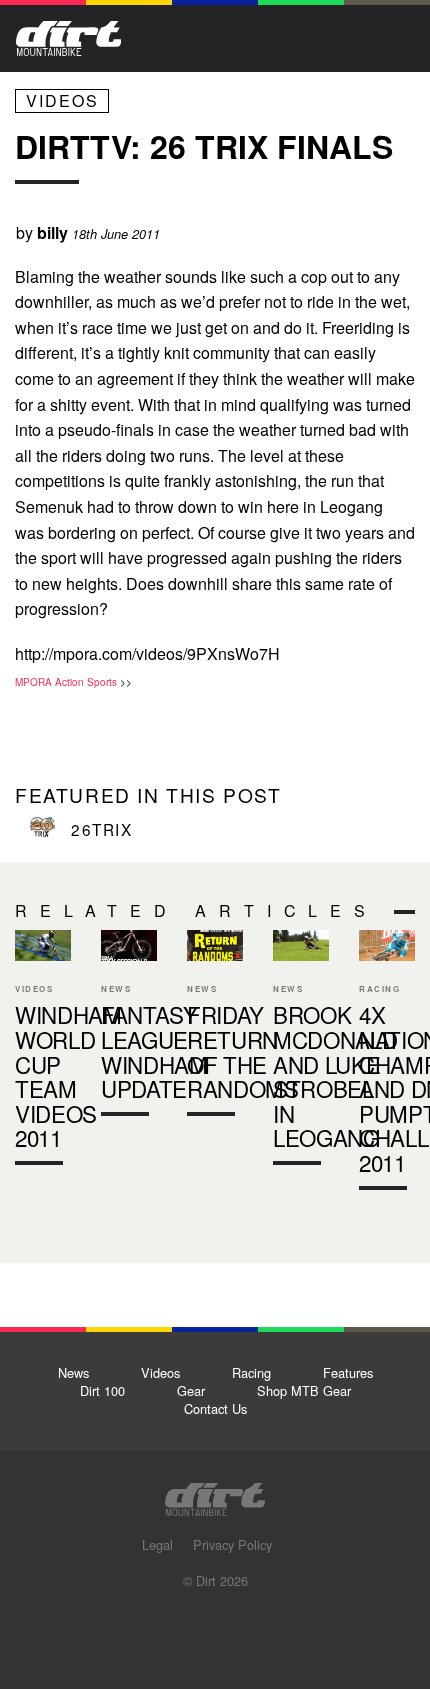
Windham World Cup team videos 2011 (43, 1052)
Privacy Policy (232, 1544)
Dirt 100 (102, 1390)
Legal (157, 1544)
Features (348, 1372)
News (73, 1372)
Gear (191, 1390)
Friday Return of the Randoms (215, 1027)
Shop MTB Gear (304, 1390)
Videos (62, 100)
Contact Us (215, 1408)
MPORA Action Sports (66, 682)
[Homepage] (215, 1493)
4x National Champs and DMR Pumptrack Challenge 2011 (387, 1064)
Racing (251, 1372)
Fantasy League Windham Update (129, 1027)
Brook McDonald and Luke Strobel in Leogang (335, 1076)
